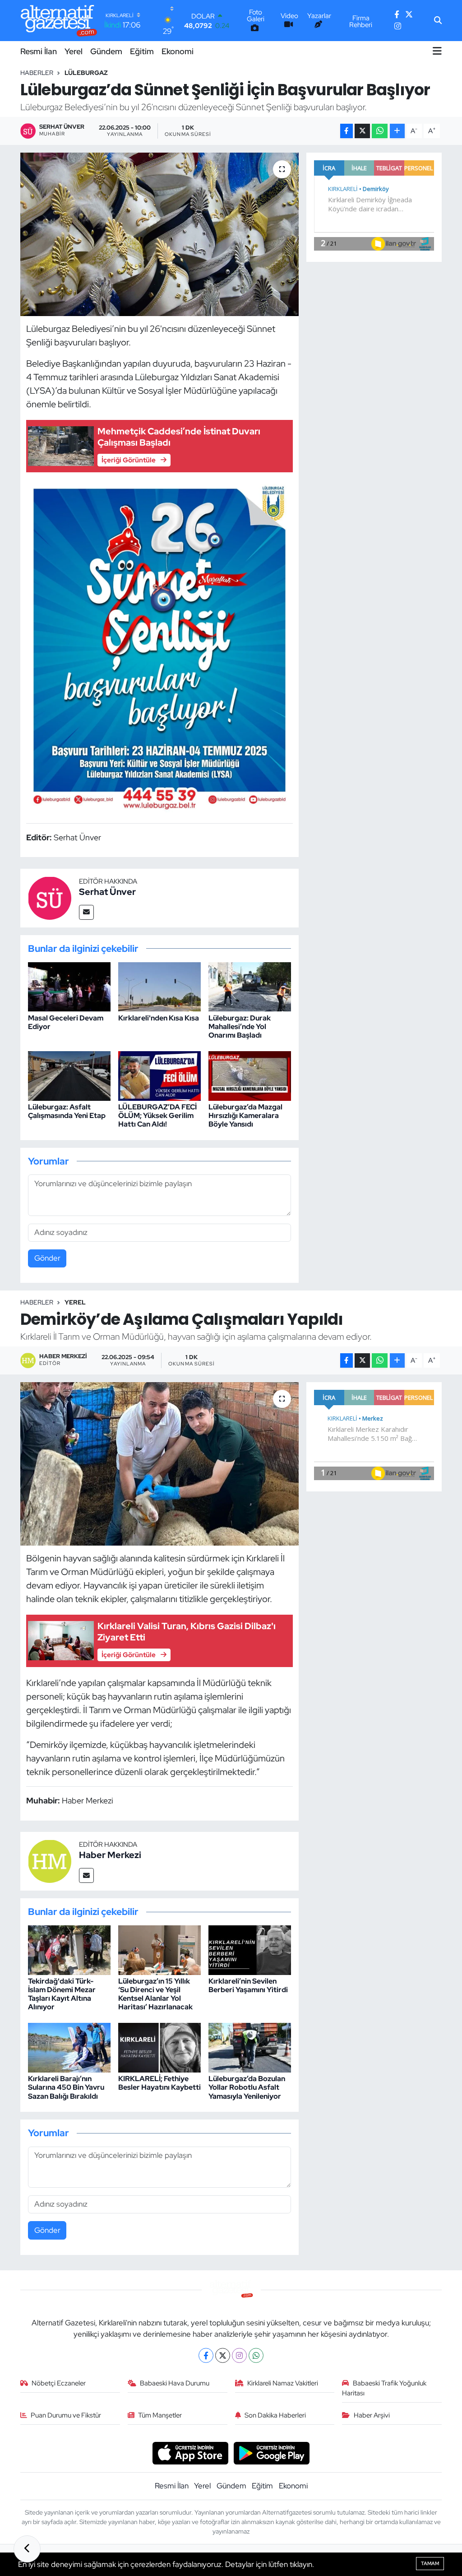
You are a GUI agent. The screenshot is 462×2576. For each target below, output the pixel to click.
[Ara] (438, 21)
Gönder (47, 1258)
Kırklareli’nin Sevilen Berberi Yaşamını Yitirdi (248, 1985)
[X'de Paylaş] (362, 131)
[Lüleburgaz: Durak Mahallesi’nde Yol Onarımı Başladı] (250, 986)
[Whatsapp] (256, 2355)
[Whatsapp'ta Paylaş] (380, 131)
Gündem (106, 51)
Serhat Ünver (107, 892)
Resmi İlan (39, 51)
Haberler (37, 73)
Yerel (74, 51)
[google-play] (272, 2452)
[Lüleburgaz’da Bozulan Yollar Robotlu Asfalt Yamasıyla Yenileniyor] (250, 2047)
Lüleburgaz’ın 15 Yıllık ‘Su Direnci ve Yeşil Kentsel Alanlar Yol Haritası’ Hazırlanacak (155, 1994)
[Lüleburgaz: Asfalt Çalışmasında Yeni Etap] (69, 1075)
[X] (223, 2355)
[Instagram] (239, 2355)
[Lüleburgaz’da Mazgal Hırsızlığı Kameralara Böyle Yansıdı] (250, 1075)
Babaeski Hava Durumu (175, 2383)
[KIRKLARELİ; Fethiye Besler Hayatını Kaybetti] (159, 2047)
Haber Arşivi (372, 2415)
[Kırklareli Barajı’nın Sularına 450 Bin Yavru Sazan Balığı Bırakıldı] (69, 2047)
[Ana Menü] (437, 51)
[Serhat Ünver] (50, 897)
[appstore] (190, 2452)
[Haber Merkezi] (50, 1860)
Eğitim (142, 51)
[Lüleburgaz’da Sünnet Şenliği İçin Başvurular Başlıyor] (159, 234)
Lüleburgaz (86, 73)
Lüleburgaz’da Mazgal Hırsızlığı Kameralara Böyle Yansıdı (245, 1116)
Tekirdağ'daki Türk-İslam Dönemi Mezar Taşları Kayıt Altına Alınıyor (62, 1994)
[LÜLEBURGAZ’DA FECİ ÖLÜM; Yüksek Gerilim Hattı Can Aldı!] (159, 1075)
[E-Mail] (86, 912)
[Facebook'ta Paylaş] (346, 131)
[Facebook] (206, 2355)
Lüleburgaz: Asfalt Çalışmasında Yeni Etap (67, 1111)
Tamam (430, 2563)
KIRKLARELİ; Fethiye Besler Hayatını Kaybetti (159, 2083)
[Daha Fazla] (397, 131)
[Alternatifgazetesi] (59, 21)
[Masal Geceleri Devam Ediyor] (69, 986)
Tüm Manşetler (160, 2415)
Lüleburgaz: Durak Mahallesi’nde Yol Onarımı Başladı (240, 1027)
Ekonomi (178, 51)
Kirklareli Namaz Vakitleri (283, 2383)
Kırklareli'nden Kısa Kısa (159, 1018)
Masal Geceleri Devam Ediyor (66, 1022)
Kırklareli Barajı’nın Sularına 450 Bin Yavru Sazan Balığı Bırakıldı (66, 2087)
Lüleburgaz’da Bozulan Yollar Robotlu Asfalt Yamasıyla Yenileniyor (247, 2087)
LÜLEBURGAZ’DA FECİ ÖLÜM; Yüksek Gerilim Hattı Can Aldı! (157, 1116)
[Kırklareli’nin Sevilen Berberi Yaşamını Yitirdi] (250, 1949)
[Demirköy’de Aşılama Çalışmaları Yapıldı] (159, 1464)
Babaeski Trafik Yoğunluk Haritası (384, 2388)
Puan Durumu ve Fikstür (66, 2415)
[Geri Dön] (27, 2549)
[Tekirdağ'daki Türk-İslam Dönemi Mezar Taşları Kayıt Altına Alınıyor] (69, 1949)
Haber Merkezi (110, 1855)
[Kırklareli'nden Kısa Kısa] (159, 986)
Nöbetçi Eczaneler (59, 2383)
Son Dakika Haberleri (275, 2415)
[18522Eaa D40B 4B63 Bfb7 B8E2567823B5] (160, 647)
